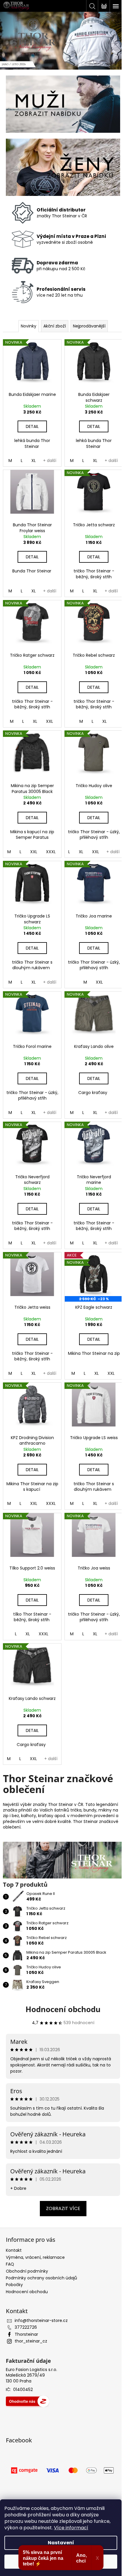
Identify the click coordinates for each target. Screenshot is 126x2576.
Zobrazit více (63, 2208)
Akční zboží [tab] (55, 326)
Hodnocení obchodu (63, 2009)
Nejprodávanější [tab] (89, 326)
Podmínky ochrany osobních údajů (41, 2278)
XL (34, 461)
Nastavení (61, 2543)
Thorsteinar (26, 2334)
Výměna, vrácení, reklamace (35, 2257)
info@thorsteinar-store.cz (41, 2320)
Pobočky (14, 2285)
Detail (32, 426)
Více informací (71, 2528)
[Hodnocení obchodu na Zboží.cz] (28, 2401)
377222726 (26, 2327)
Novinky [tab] (29, 326)
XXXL (51, 852)
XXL (50, 721)
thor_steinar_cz (31, 2341)
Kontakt (14, 2250)
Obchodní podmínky (27, 2271)
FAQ (10, 2264)
